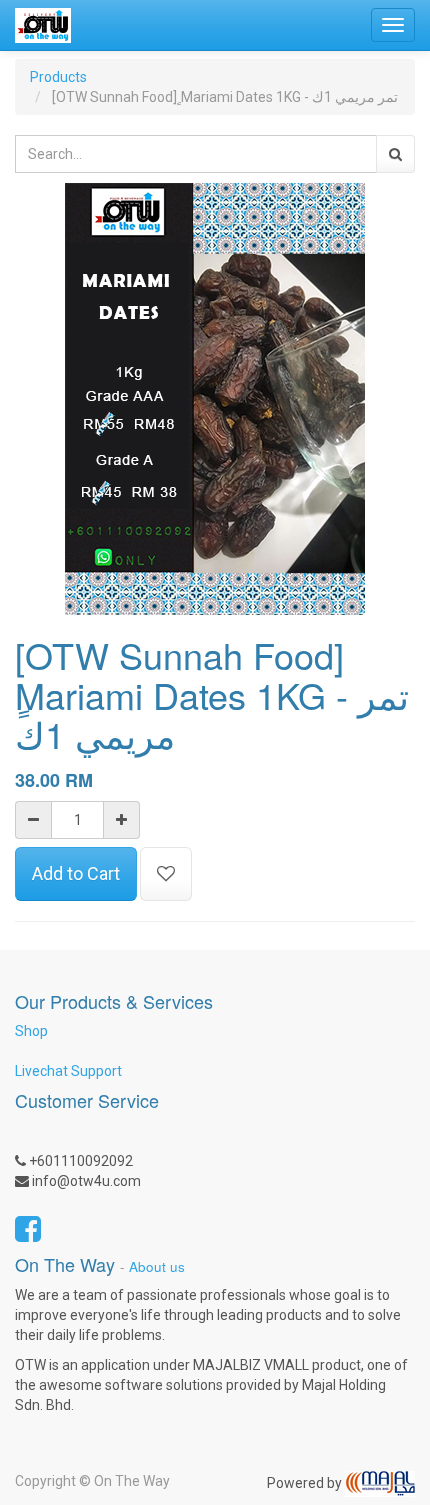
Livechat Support (68, 1071)
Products (58, 77)
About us (157, 1266)
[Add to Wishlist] (166, 874)
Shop (31, 1031)
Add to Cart (76, 873)
